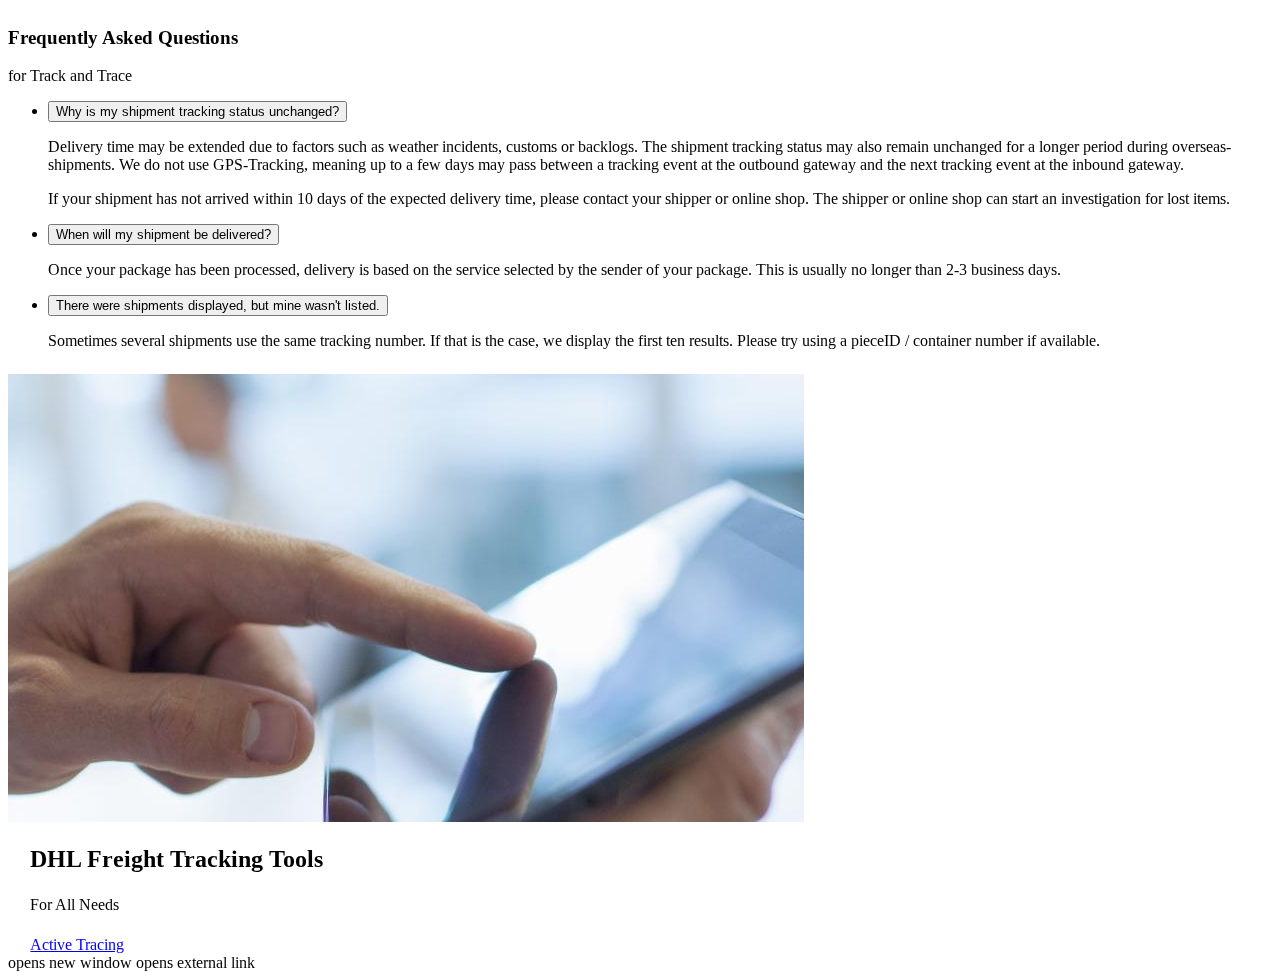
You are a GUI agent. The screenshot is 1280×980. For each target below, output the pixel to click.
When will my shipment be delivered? (163, 234)
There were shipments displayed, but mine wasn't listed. (218, 305)
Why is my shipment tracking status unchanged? (197, 111)
